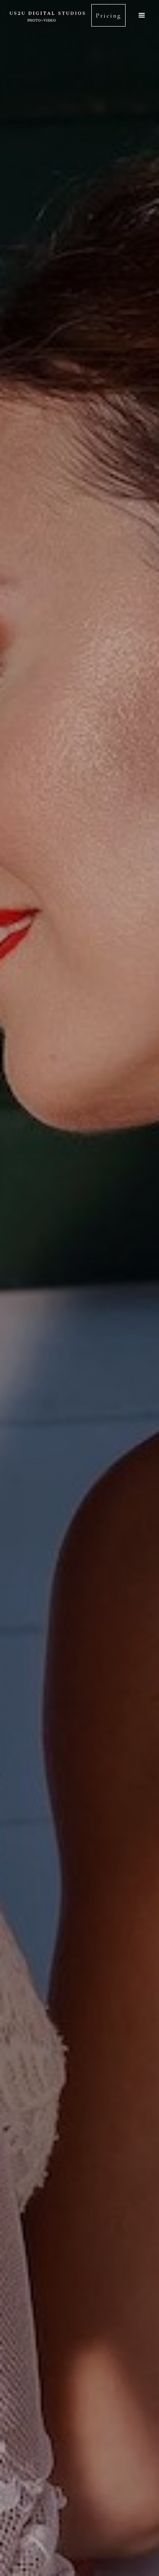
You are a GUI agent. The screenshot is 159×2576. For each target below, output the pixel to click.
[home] (48, 15)
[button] (142, 15)
